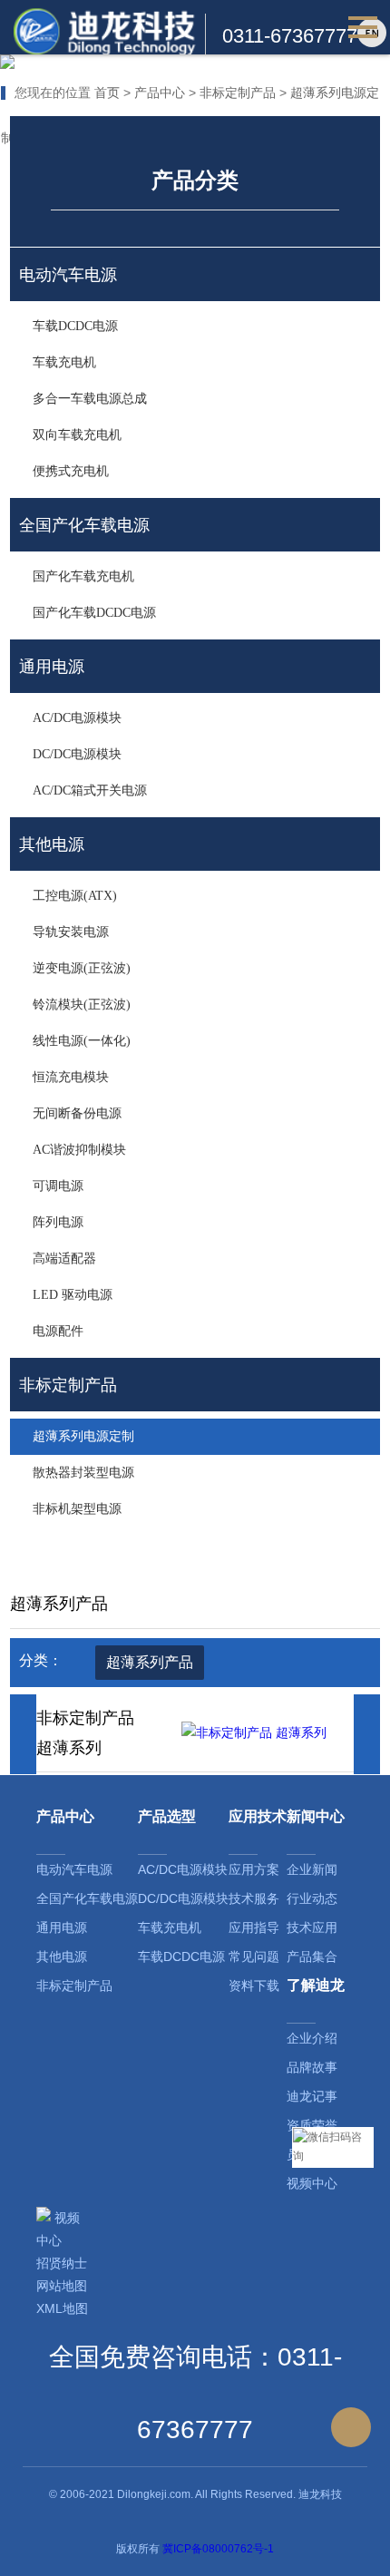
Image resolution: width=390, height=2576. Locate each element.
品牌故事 (312, 2067)
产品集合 (312, 1956)
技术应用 (312, 1927)
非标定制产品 (238, 93)
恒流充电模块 (71, 1077)
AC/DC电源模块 (77, 718)
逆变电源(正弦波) (82, 968)
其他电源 (62, 1956)
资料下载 (254, 1986)
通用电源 (62, 1927)
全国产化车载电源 (87, 1898)
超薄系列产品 (150, 1662)
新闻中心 (316, 1816)
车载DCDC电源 (75, 326)
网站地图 (62, 2286)
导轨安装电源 (71, 932)
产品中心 (160, 93)
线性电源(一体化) (82, 1041)
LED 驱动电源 (73, 1295)
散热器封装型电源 (83, 1473)
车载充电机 (64, 362)
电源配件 (58, 1331)
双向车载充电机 (77, 435)
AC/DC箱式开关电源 (90, 790)
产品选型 (167, 1816)
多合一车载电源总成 (90, 399)
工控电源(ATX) (75, 896)
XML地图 (62, 2308)
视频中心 (312, 2183)
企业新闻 (312, 1869)
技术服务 (254, 1898)
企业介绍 (312, 2038)
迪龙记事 (312, 2096)
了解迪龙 (316, 1985)
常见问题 (254, 1956)
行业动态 (312, 1898)
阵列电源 (58, 1222)
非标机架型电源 (77, 1509)
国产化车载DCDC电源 (94, 613)
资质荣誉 (312, 2125)
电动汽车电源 (74, 1869)
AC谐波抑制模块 (79, 1150)
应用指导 (254, 1927)
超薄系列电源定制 (83, 1436)
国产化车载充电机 (83, 576)
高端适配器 (64, 1259)
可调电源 (58, 1186)
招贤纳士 (62, 2263)
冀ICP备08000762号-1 (218, 2549)
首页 (107, 93)
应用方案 (254, 1869)
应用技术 (258, 1816)
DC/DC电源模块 (77, 754)
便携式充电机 (71, 471)
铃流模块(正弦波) (82, 1005)
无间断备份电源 (77, 1113)
